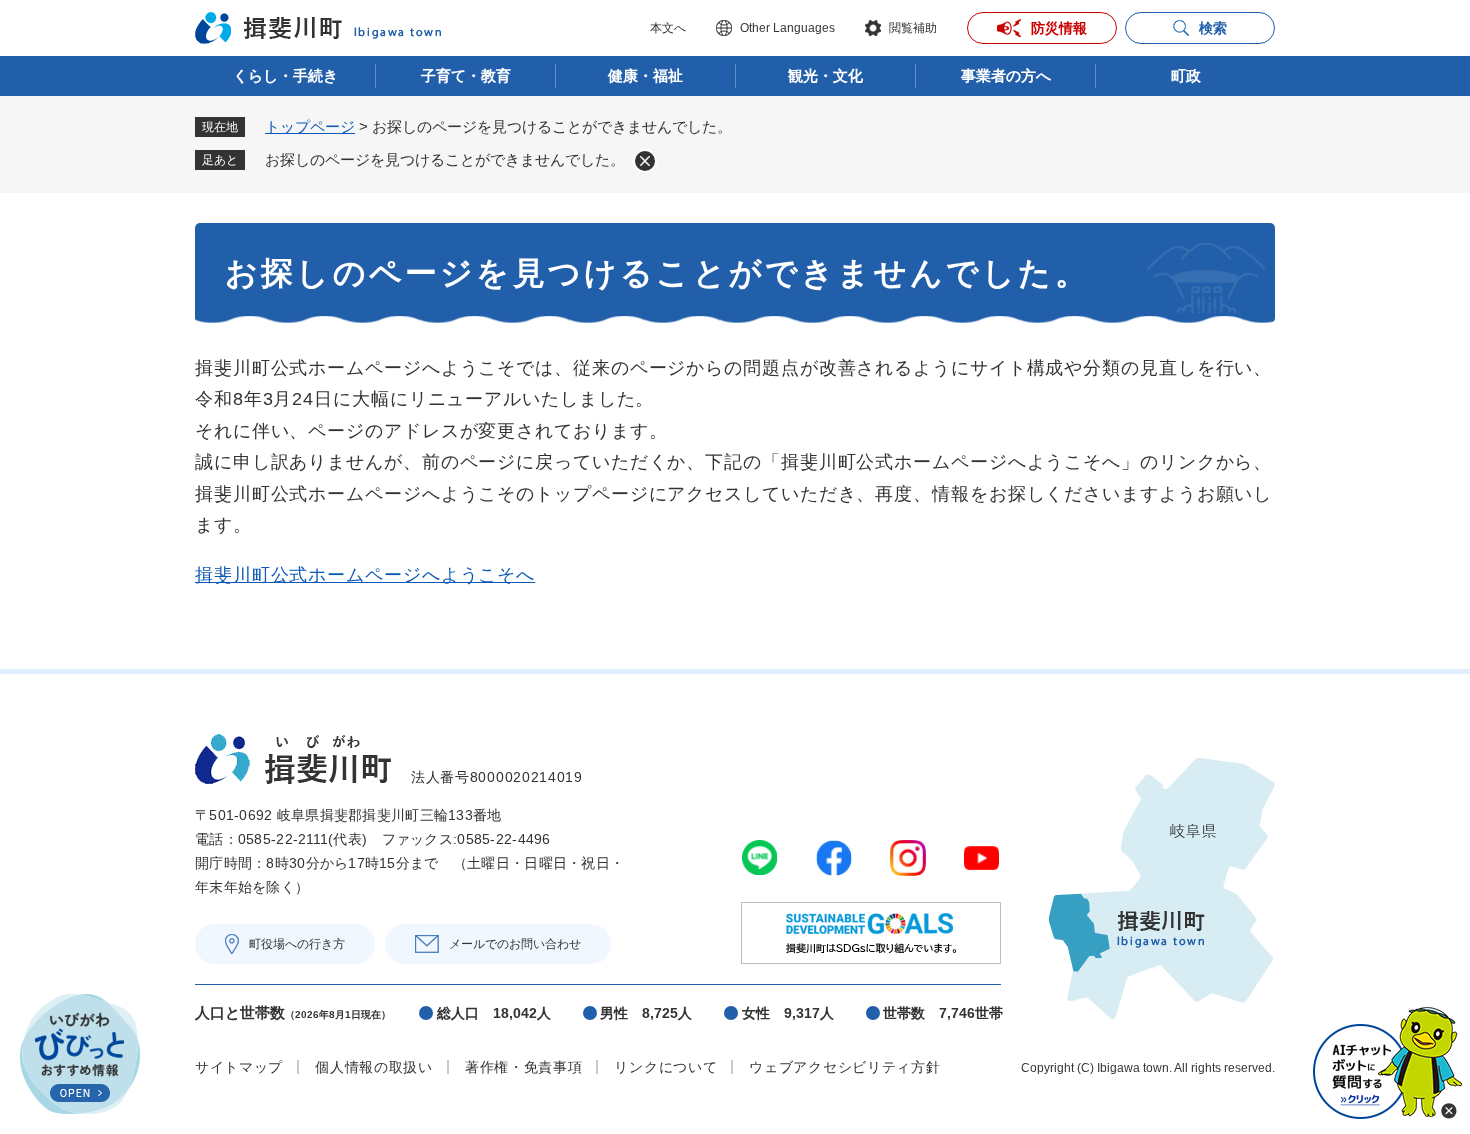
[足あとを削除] (645, 161)
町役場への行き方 (297, 944)
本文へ (668, 28)
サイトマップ (239, 1067)
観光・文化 (825, 75)
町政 (1186, 75)
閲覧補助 (913, 28)
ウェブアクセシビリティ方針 (844, 1067)
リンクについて (665, 1067)
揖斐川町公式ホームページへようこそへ (365, 575)
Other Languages (787, 28)
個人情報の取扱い (374, 1067)
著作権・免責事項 (524, 1067)
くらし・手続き (285, 75)
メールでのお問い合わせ (515, 944)
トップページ (310, 126)
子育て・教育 (466, 75)
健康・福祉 (645, 75)
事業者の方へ (1006, 75)
